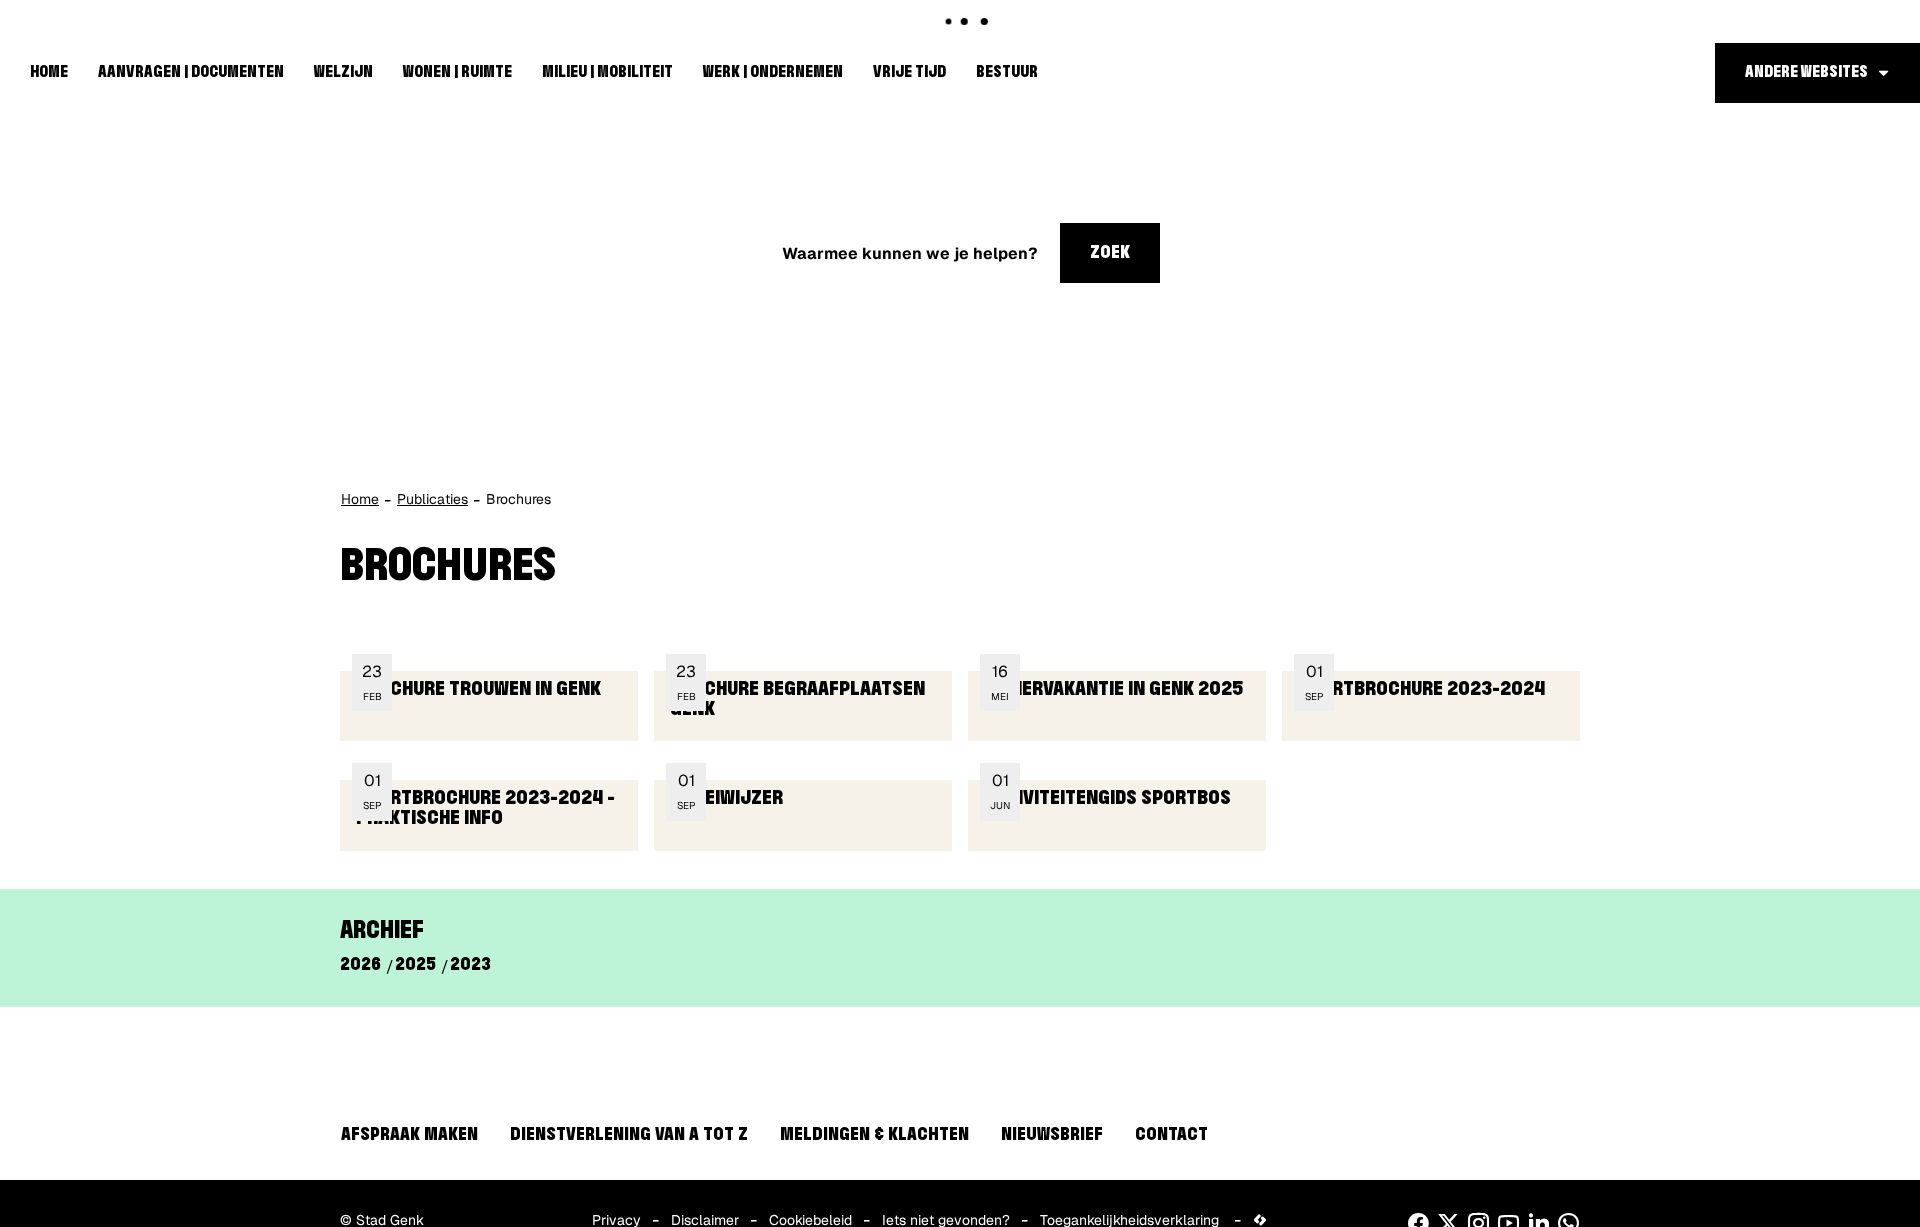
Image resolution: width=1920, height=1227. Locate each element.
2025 (415, 965)
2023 (470, 965)
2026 (360, 965)
